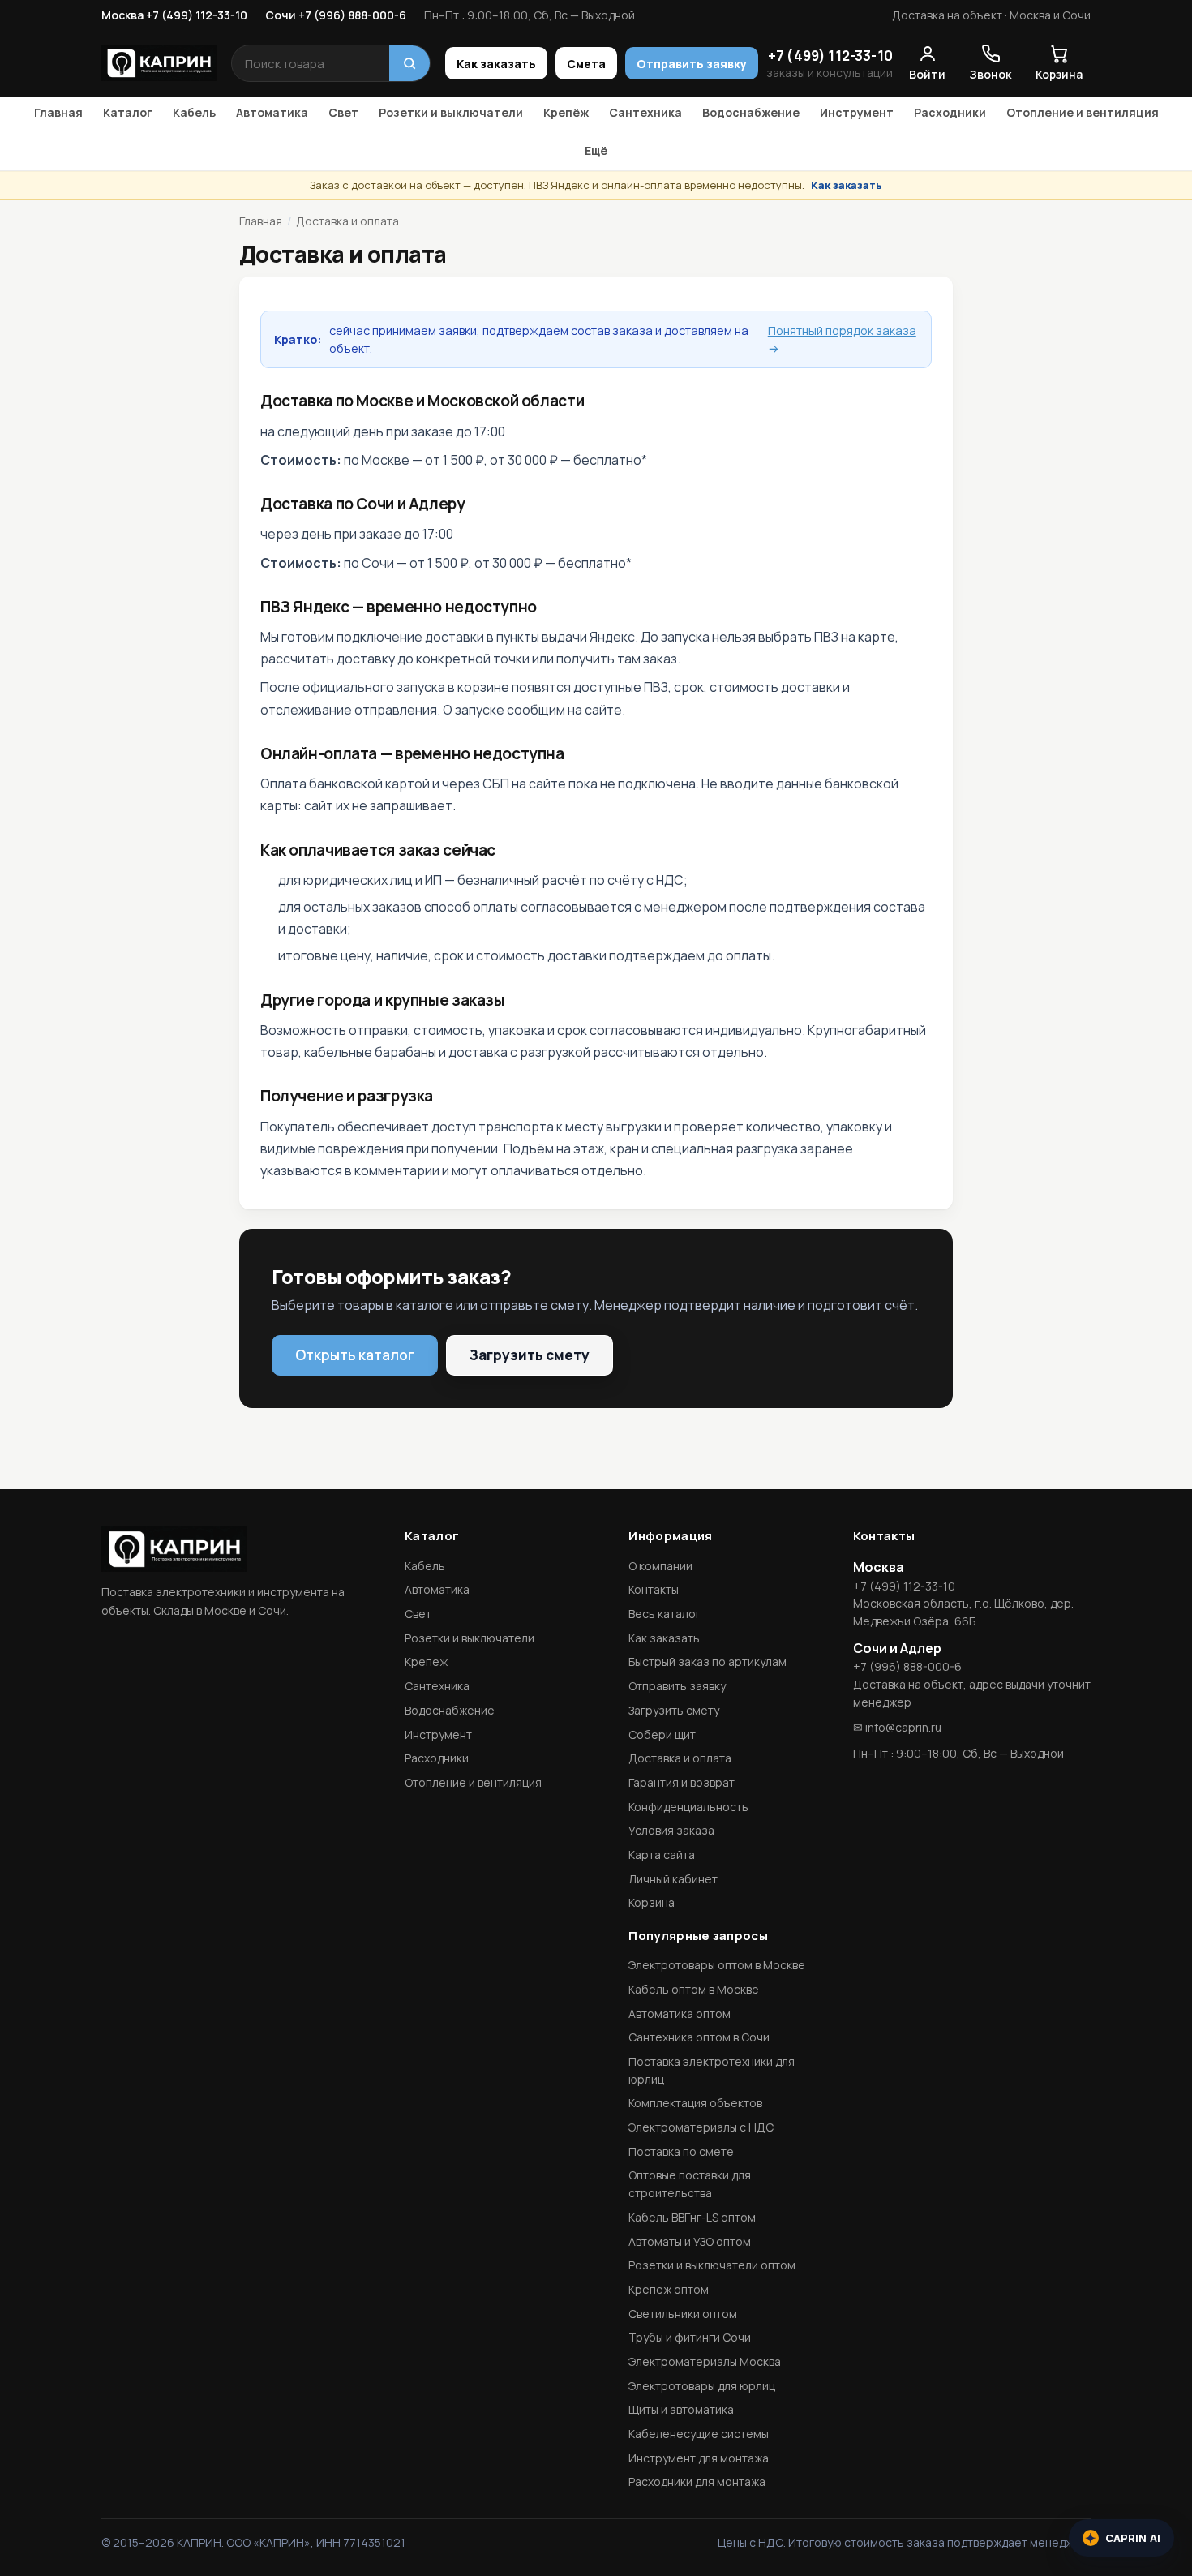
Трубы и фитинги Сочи (690, 2337)
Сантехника (645, 112)
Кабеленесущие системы (699, 2434)
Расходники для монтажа (697, 2482)
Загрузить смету (530, 1355)
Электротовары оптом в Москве (717, 1965)
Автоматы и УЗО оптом (690, 2241)
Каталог (128, 112)
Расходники (950, 112)
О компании (660, 1566)
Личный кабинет (673, 1879)
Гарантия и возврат (682, 1782)
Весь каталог (665, 1614)
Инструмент (857, 112)
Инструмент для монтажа (699, 2458)
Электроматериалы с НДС (701, 2127)
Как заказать (496, 64)
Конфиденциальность (688, 1807)
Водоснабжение (751, 112)
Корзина (652, 1902)
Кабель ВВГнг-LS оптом (692, 2217)
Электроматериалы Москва (705, 2361)
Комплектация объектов (695, 2103)
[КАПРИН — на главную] (159, 63)
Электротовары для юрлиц (702, 2386)
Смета (586, 64)
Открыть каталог (355, 1355)
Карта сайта (662, 1855)
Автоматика (272, 112)
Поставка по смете (681, 2151)
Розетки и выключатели (451, 112)
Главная (58, 112)
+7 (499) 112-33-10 (830, 56)
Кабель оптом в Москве (694, 1989)
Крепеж (426, 1662)
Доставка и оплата (680, 1758)
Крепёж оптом (669, 2289)
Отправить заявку (692, 64)
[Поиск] (409, 63)
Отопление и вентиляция (1083, 112)
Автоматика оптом (680, 2014)
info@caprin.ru (903, 1727)
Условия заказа (671, 1830)
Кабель (194, 112)
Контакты (654, 1589)
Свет (343, 112)
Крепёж (566, 112)
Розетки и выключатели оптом (712, 2265)
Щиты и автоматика (681, 2409)
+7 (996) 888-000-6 (907, 1666)
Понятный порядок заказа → (842, 339)
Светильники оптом (683, 2314)
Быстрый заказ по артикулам (707, 1662)
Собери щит (662, 1735)
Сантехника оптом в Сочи (699, 2037)
